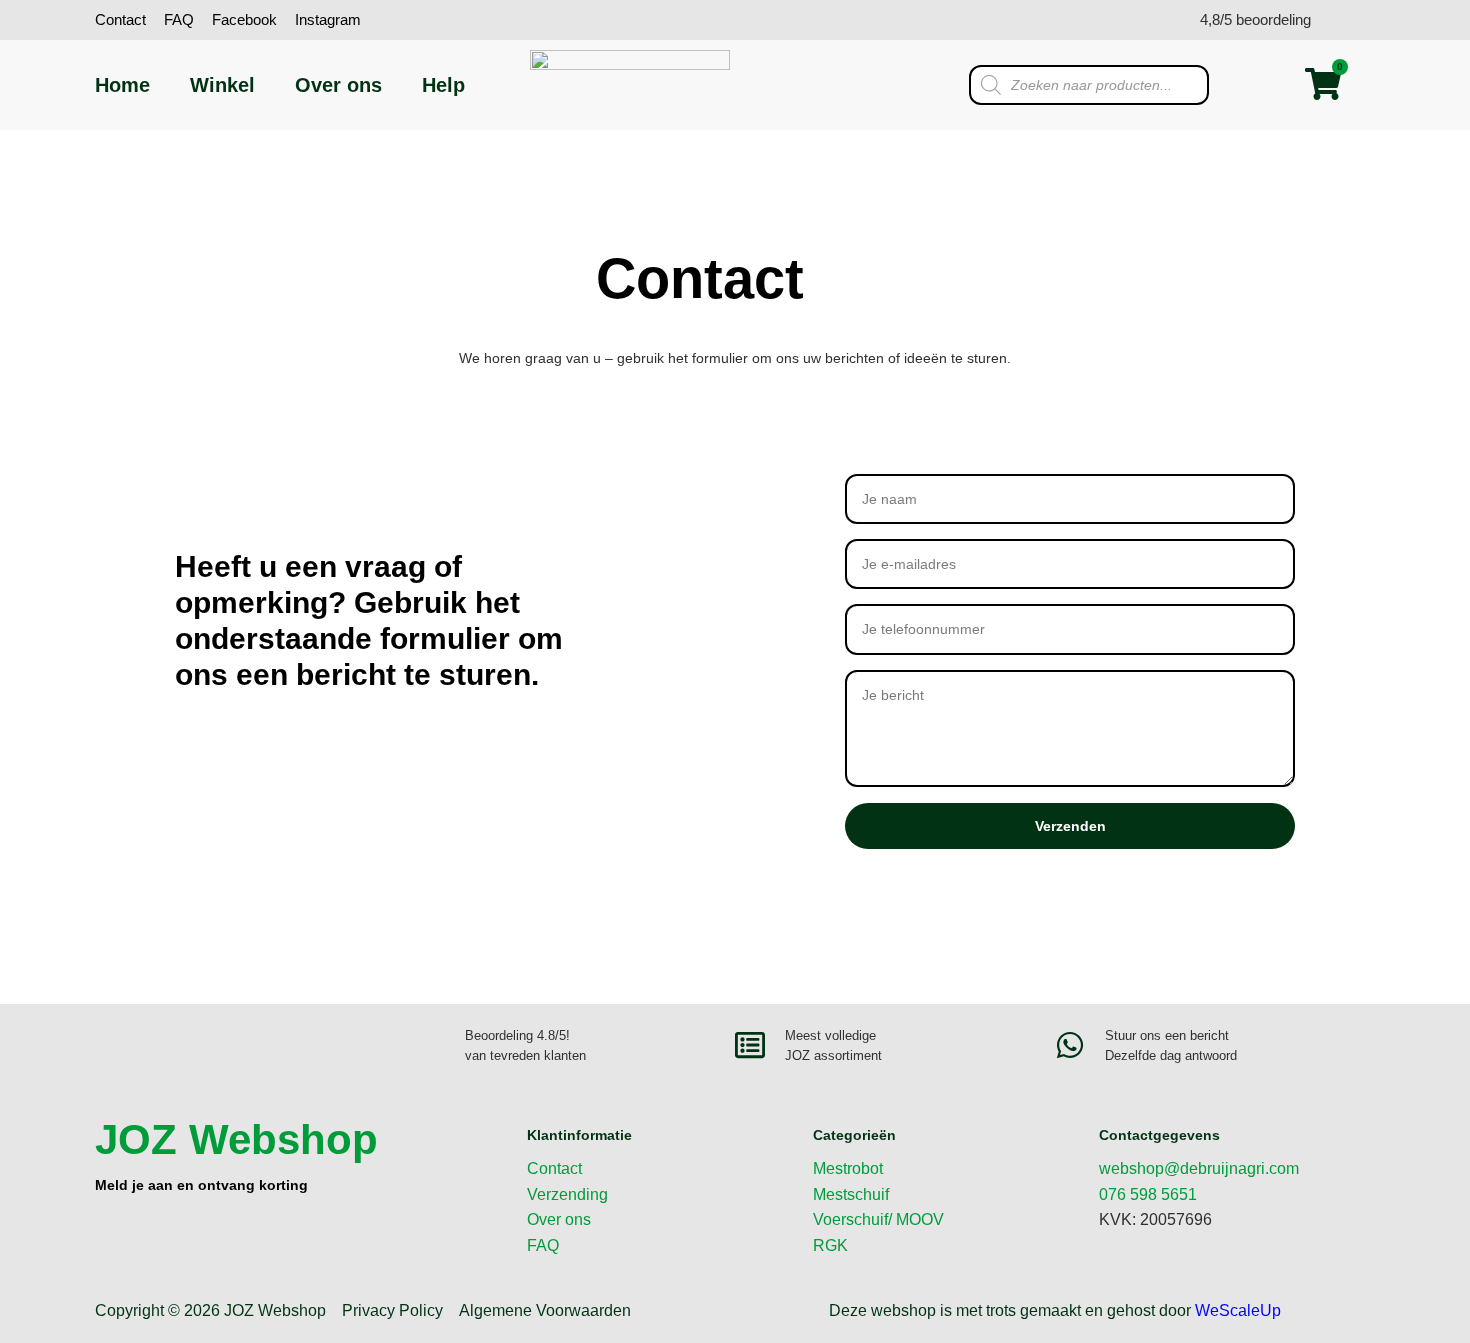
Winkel (222, 85)
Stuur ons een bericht (1167, 1035)
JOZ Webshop (236, 1139)
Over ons (338, 85)
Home (122, 85)
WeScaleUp (1238, 1310)
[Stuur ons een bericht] (1070, 1045)
